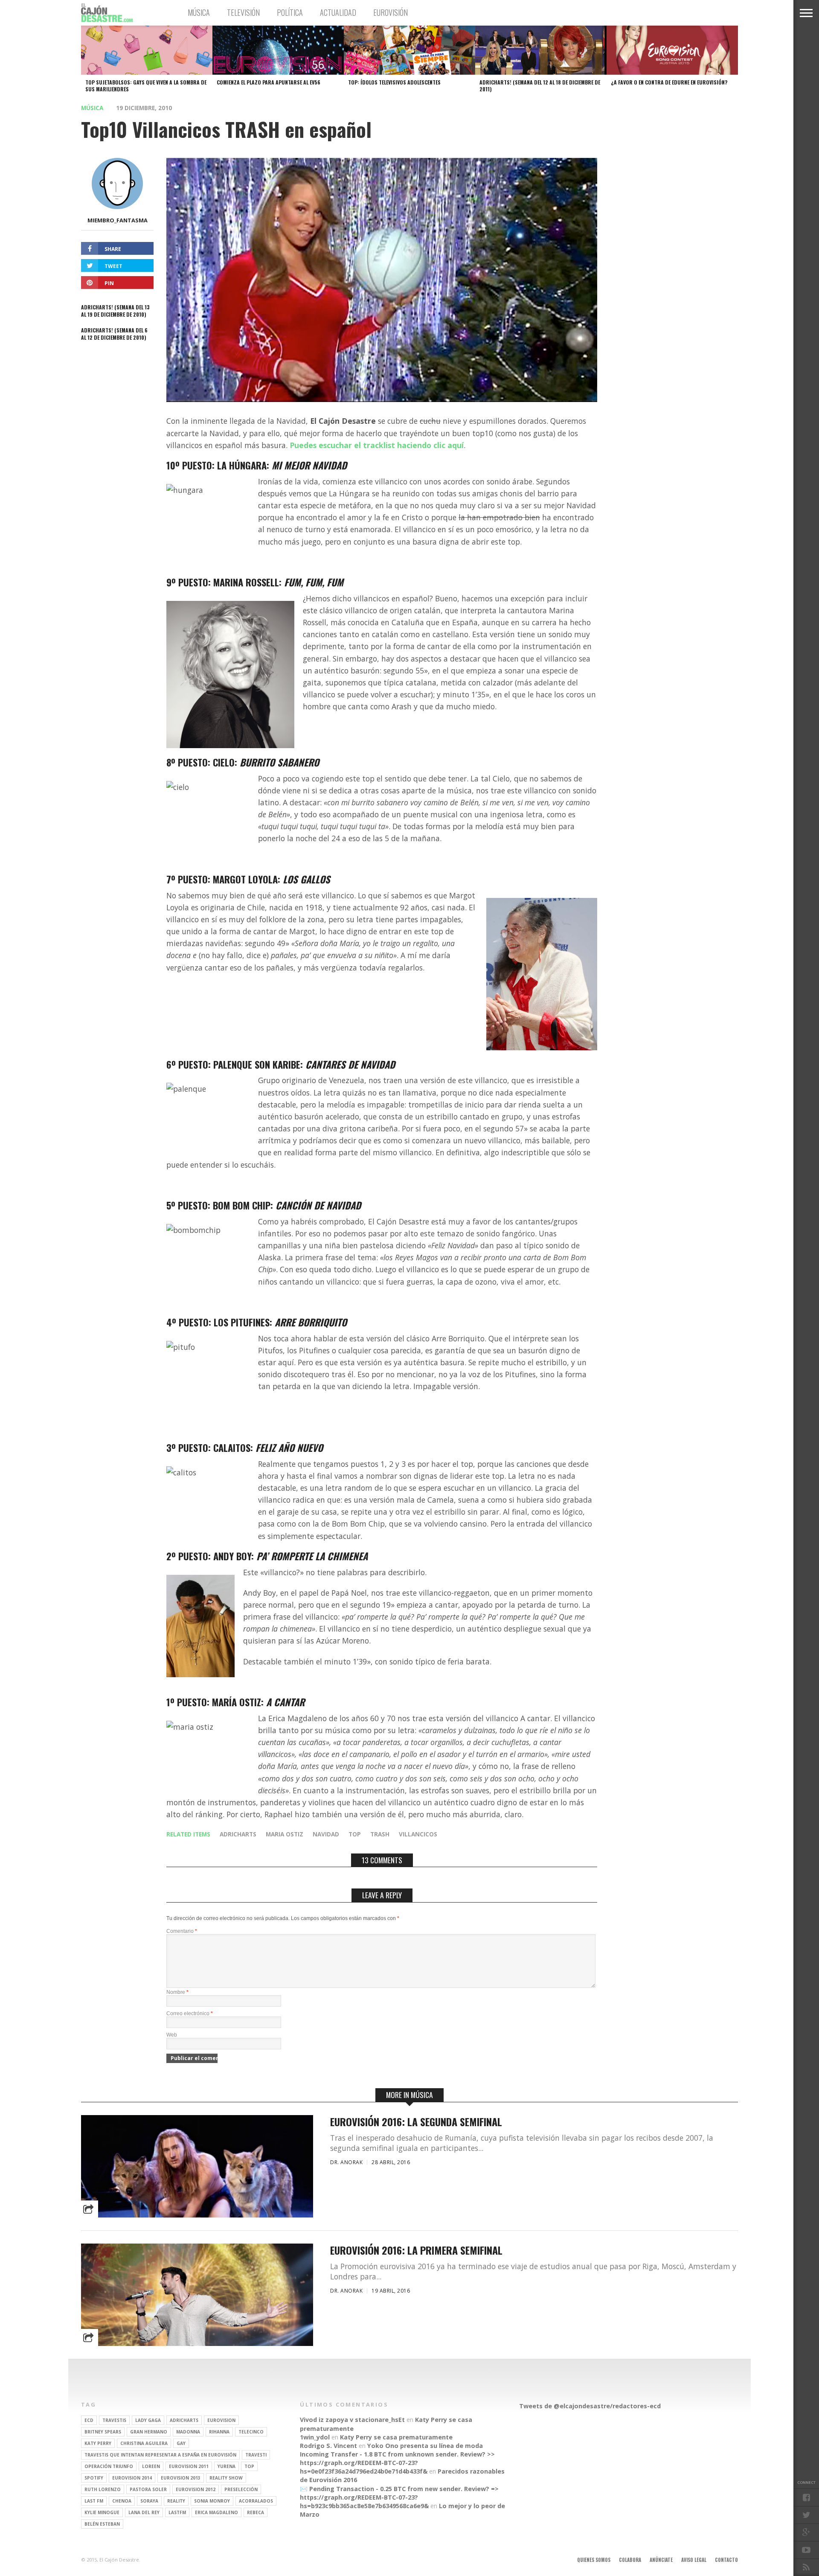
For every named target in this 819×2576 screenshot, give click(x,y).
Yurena (227, 2466)
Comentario (182, 1931)
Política (290, 12)
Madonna (188, 2432)
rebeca (256, 2512)
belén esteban (102, 2524)
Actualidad (338, 12)
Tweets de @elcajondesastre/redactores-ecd (590, 2406)
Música (199, 12)
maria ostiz (285, 1834)
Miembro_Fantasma (118, 220)
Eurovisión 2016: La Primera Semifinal (416, 2250)
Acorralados (256, 2501)
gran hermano (149, 2432)
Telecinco (251, 2432)
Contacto (726, 2560)
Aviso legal (694, 2560)
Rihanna (219, 2432)
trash (380, 1834)
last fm (94, 2501)
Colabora (630, 2560)
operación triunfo (109, 2466)
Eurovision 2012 (196, 2489)
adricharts (238, 1834)
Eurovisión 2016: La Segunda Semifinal (416, 2122)
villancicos (418, 1834)
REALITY (176, 2501)
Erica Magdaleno (216, 2512)
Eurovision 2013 (181, 2478)
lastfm (177, 2512)
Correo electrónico (190, 2014)
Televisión (243, 12)
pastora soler (148, 2489)
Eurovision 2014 (132, 2478)
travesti (256, 2455)
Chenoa (122, 2501)
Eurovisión (391, 12)
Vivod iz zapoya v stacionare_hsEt (352, 2420)
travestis (114, 2420)
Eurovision (221, 2420)
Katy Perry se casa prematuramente (396, 2437)
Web (172, 2035)
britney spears (103, 2432)
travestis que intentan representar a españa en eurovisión (160, 2455)
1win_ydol (315, 2437)
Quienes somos (594, 2560)
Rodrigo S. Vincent (328, 2446)
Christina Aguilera (144, 2443)
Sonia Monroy (212, 2501)
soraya (149, 2501)
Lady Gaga (148, 2420)
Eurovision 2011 (189, 2466)
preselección (241, 2489)
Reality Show (226, 2478)
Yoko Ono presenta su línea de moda (425, 2446)
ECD (89, 2420)
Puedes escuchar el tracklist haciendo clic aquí (377, 445)
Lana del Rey (144, 2512)
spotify (94, 2478)
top (355, 1834)
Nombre (177, 1992)
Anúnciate (661, 2560)
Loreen (151, 2466)
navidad (326, 1834)
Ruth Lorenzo (103, 2489)
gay (181, 2443)
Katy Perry (98, 2443)
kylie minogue (102, 2512)
